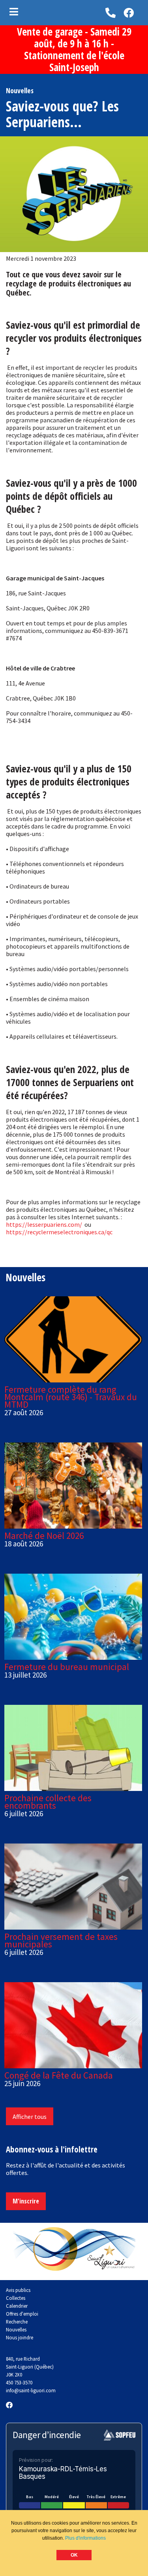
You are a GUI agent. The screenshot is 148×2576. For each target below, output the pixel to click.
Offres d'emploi (22, 2314)
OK (74, 2555)
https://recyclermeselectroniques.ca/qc (59, 1232)
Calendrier (17, 2306)
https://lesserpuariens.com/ (44, 1224)
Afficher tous (30, 2117)
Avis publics (18, 2290)
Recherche (17, 2322)
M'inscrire (26, 2201)
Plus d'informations (85, 2538)
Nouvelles (16, 2329)
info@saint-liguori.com (31, 2390)
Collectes (16, 2298)
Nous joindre (20, 2337)
